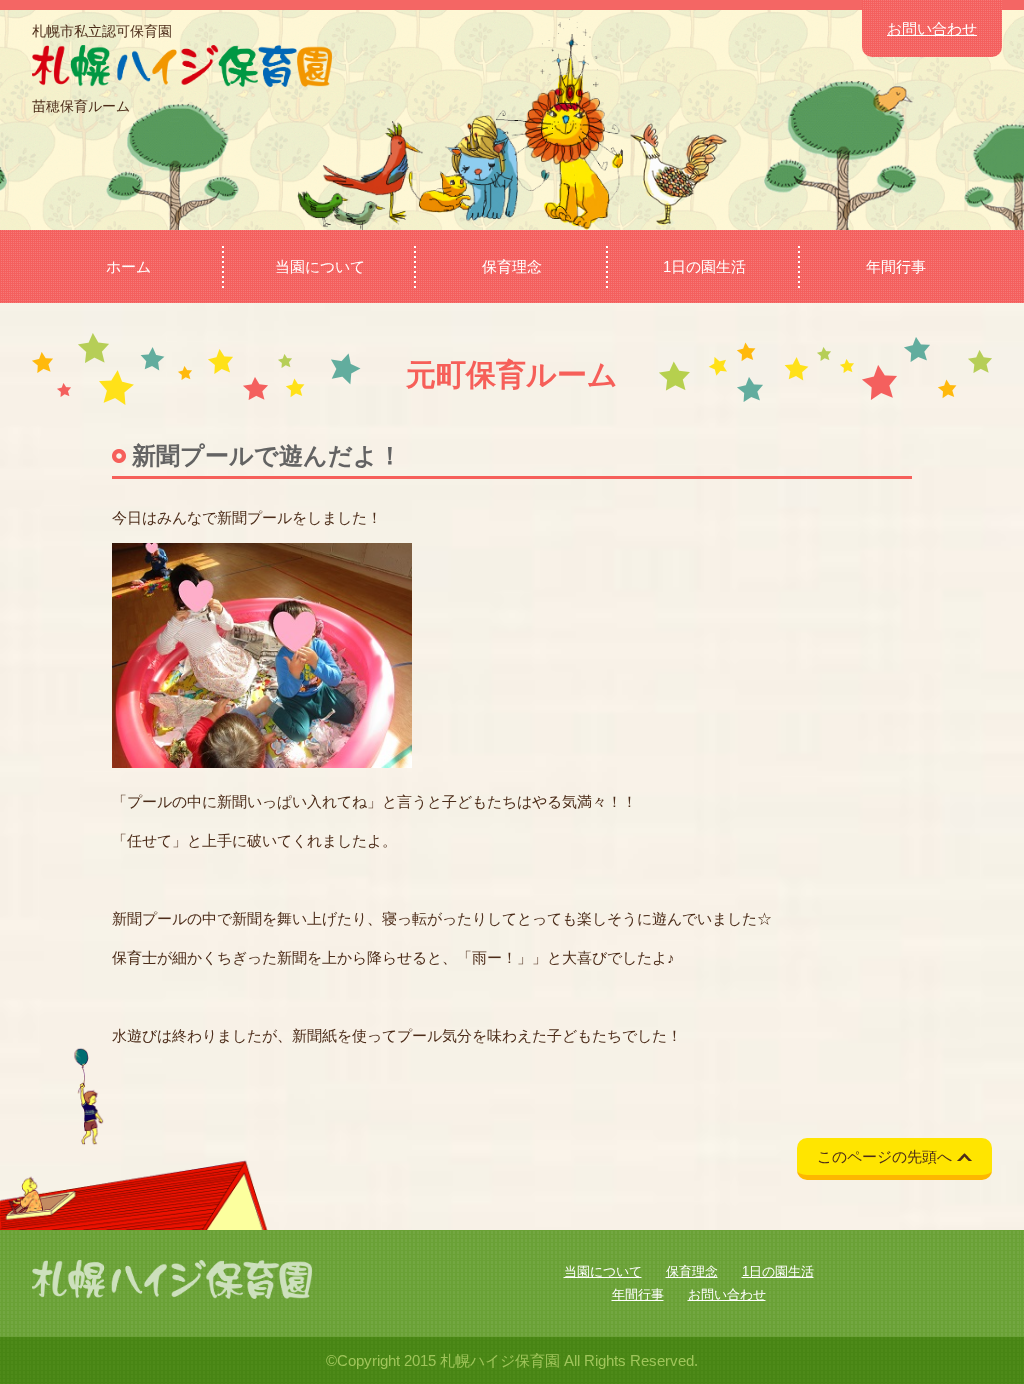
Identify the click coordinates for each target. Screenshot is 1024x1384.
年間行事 (896, 266)
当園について (320, 266)
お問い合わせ (932, 28)
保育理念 (512, 266)
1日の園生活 (704, 266)
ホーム (128, 266)
